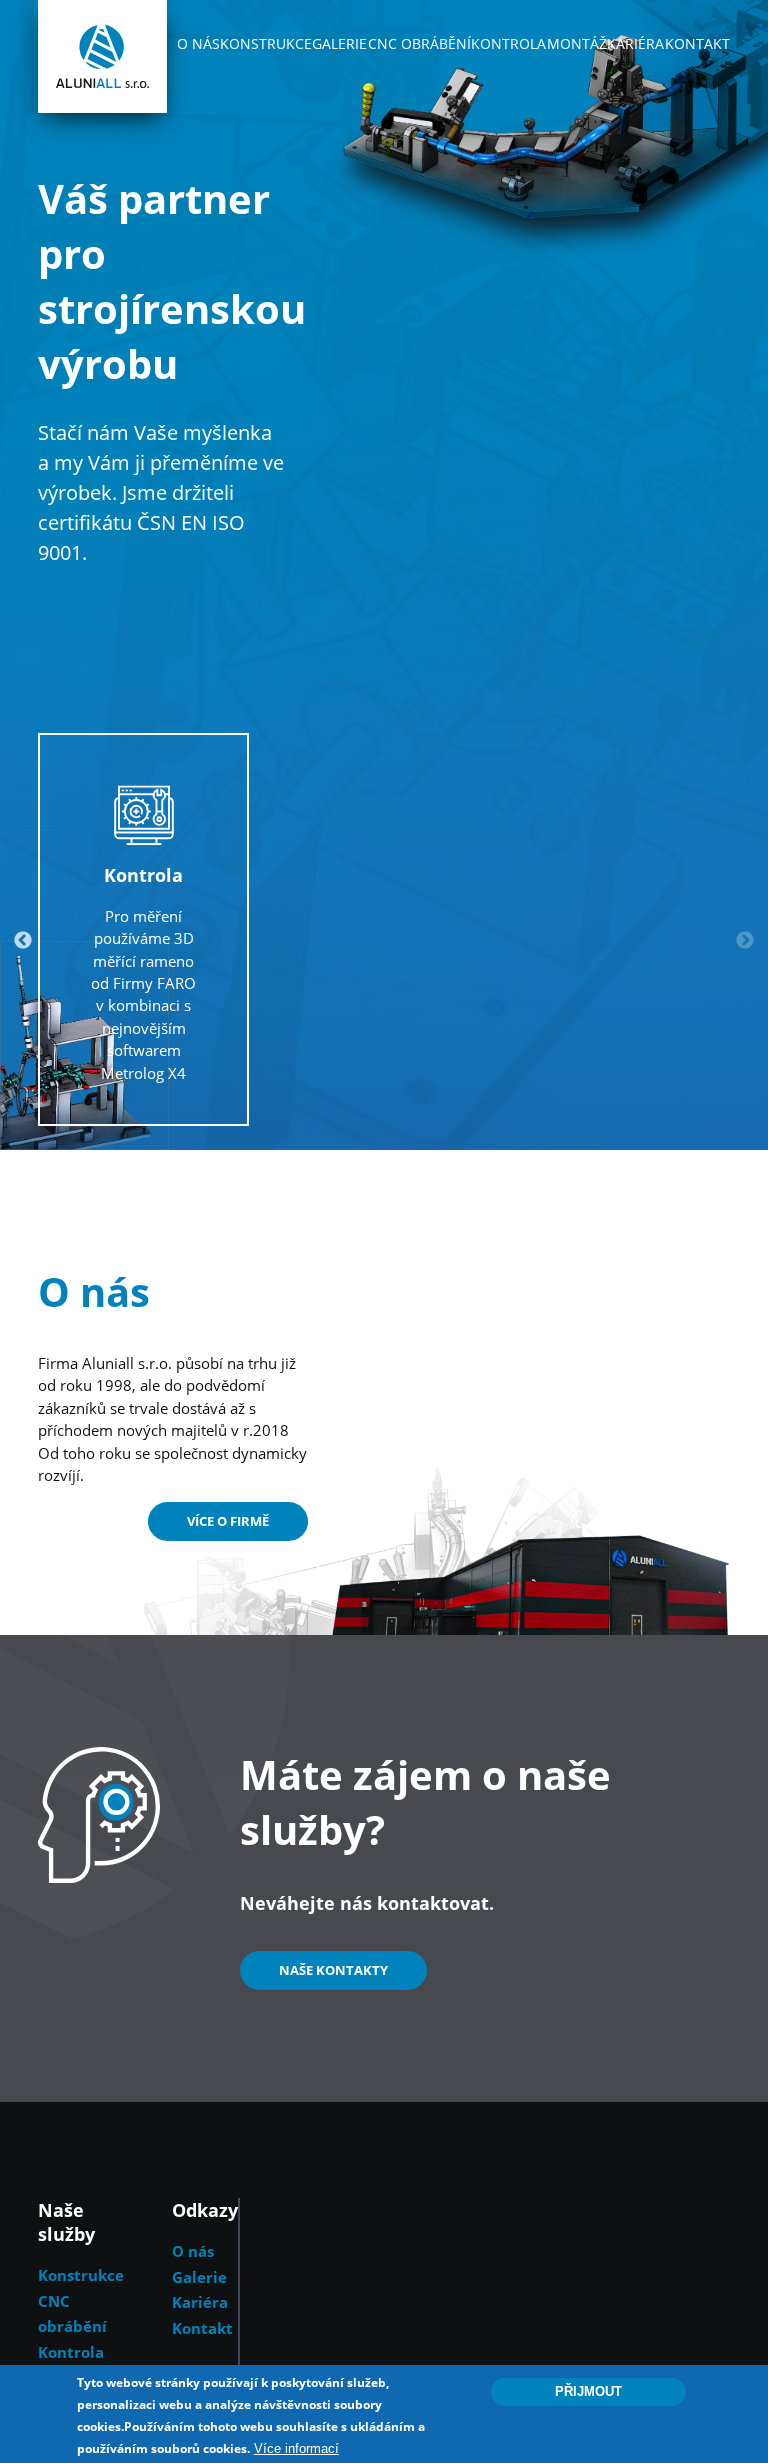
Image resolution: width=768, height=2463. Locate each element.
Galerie (339, 43)
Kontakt (697, 43)
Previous (23, 941)
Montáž (577, 43)
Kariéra (635, 43)
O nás (198, 43)
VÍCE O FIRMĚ (228, 1521)
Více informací (296, 2448)
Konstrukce (266, 43)
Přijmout (588, 2391)
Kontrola (508, 43)
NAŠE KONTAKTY (333, 1970)
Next (745, 941)
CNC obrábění (419, 43)
